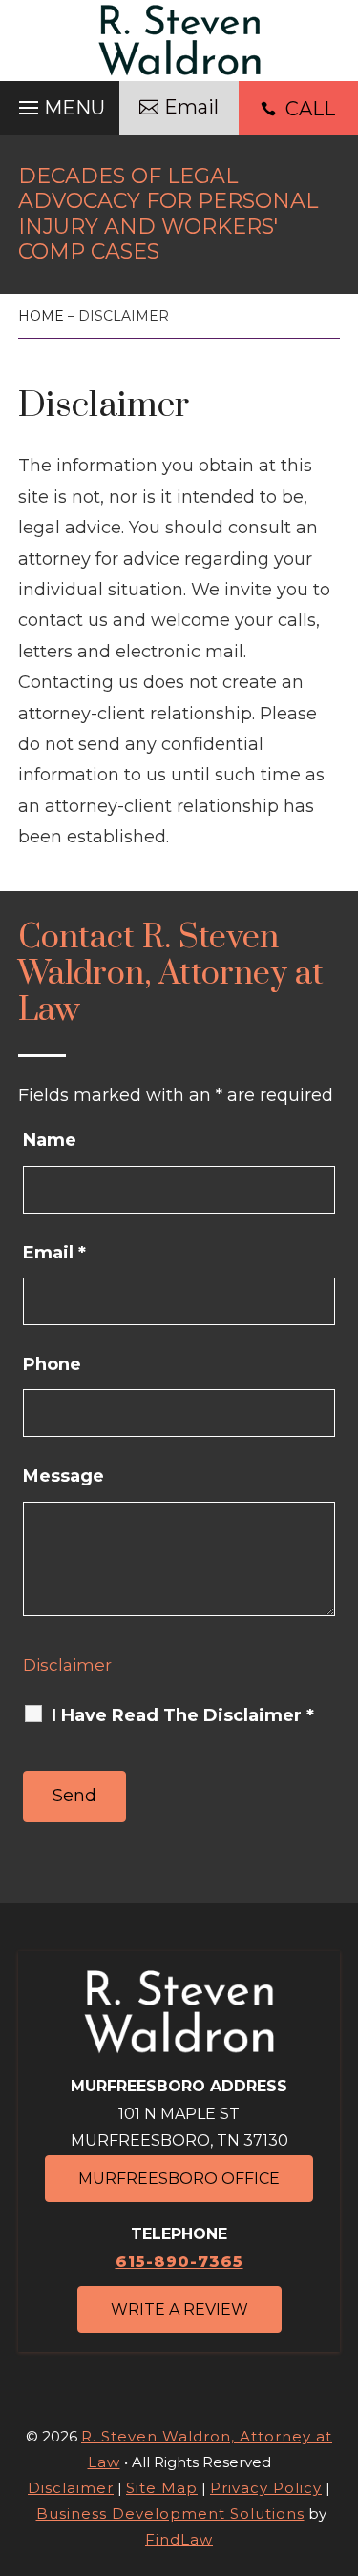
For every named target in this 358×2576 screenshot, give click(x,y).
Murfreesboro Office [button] (179, 2179)
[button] (59, 107)
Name (50, 1140)
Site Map (162, 2488)
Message (63, 1476)
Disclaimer (67, 1665)
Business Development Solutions (170, 2514)
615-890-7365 (179, 2262)
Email (54, 1253)
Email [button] (191, 107)
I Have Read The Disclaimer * (183, 1715)
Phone (52, 1364)
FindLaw (179, 2539)
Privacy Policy (266, 2488)
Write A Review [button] (179, 2309)
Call (310, 109)
